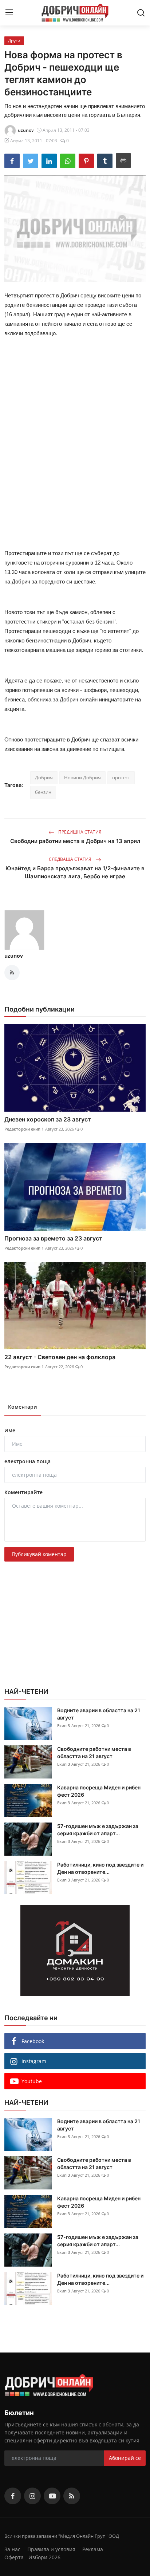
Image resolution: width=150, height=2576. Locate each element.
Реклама (93, 2549)
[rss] (72, 2496)
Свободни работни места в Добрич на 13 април (75, 841)
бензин (43, 792)
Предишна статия (79, 832)
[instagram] (32, 2496)
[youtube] (52, 2496)
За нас (12, 2549)
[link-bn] (75, 1951)
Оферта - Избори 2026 (32, 2557)
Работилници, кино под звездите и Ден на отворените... (100, 1868)
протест (121, 777)
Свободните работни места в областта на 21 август (94, 1752)
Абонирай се (125, 2458)
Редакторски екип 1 (24, 1129)
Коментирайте (23, 1492)
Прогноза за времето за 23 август (53, 1238)
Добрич (44, 777)
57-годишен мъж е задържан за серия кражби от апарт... (98, 1830)
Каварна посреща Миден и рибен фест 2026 (99, 1791)
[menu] (9, 13)
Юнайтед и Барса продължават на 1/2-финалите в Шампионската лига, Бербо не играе (75, 872)
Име (10, 1430)
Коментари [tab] (23, 1407)
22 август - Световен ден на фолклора (60, 1357)
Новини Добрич (82, 777)
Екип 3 (64, 1726)
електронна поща (27, 1461)
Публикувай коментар (39, 1554)
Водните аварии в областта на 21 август (99, 1714)
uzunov (14, 956)
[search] (141, 13)
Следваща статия (71, 859)
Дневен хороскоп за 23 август (48, 1119)
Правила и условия (51, 2549)
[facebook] (13, 2496)
